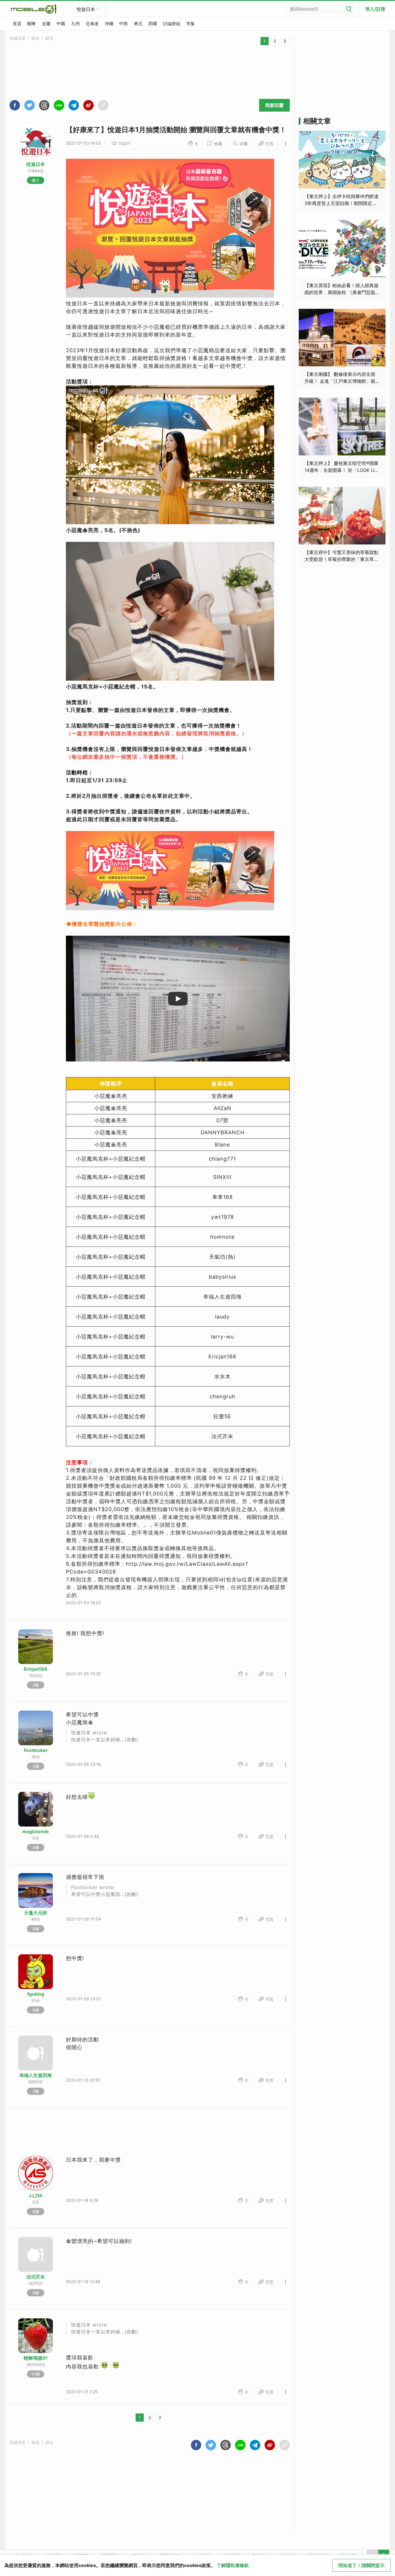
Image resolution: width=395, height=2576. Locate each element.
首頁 (17, 24)
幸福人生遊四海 (36, 2075)
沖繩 (109, 24)
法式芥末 (36, 2277)
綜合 (36, 38)
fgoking (36, 1994)
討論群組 (172, 24)
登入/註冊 (375, 9)
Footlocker (36, 1750)
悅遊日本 (86, 9)
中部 (123, 24)
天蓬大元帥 (36, 1913)
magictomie (36, 1831)
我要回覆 (274, 105)
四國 (153, 24)
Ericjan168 (36, 1669)
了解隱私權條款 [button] (233, 2565)
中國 (61, 24)
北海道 (92, 24)
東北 (138, 24)
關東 (32, 24)
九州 (75, 24)
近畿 (46, 24)
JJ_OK (36, 2195)
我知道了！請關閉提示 (361, 2565)
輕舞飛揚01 (36, 2358)
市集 (191, 24)
